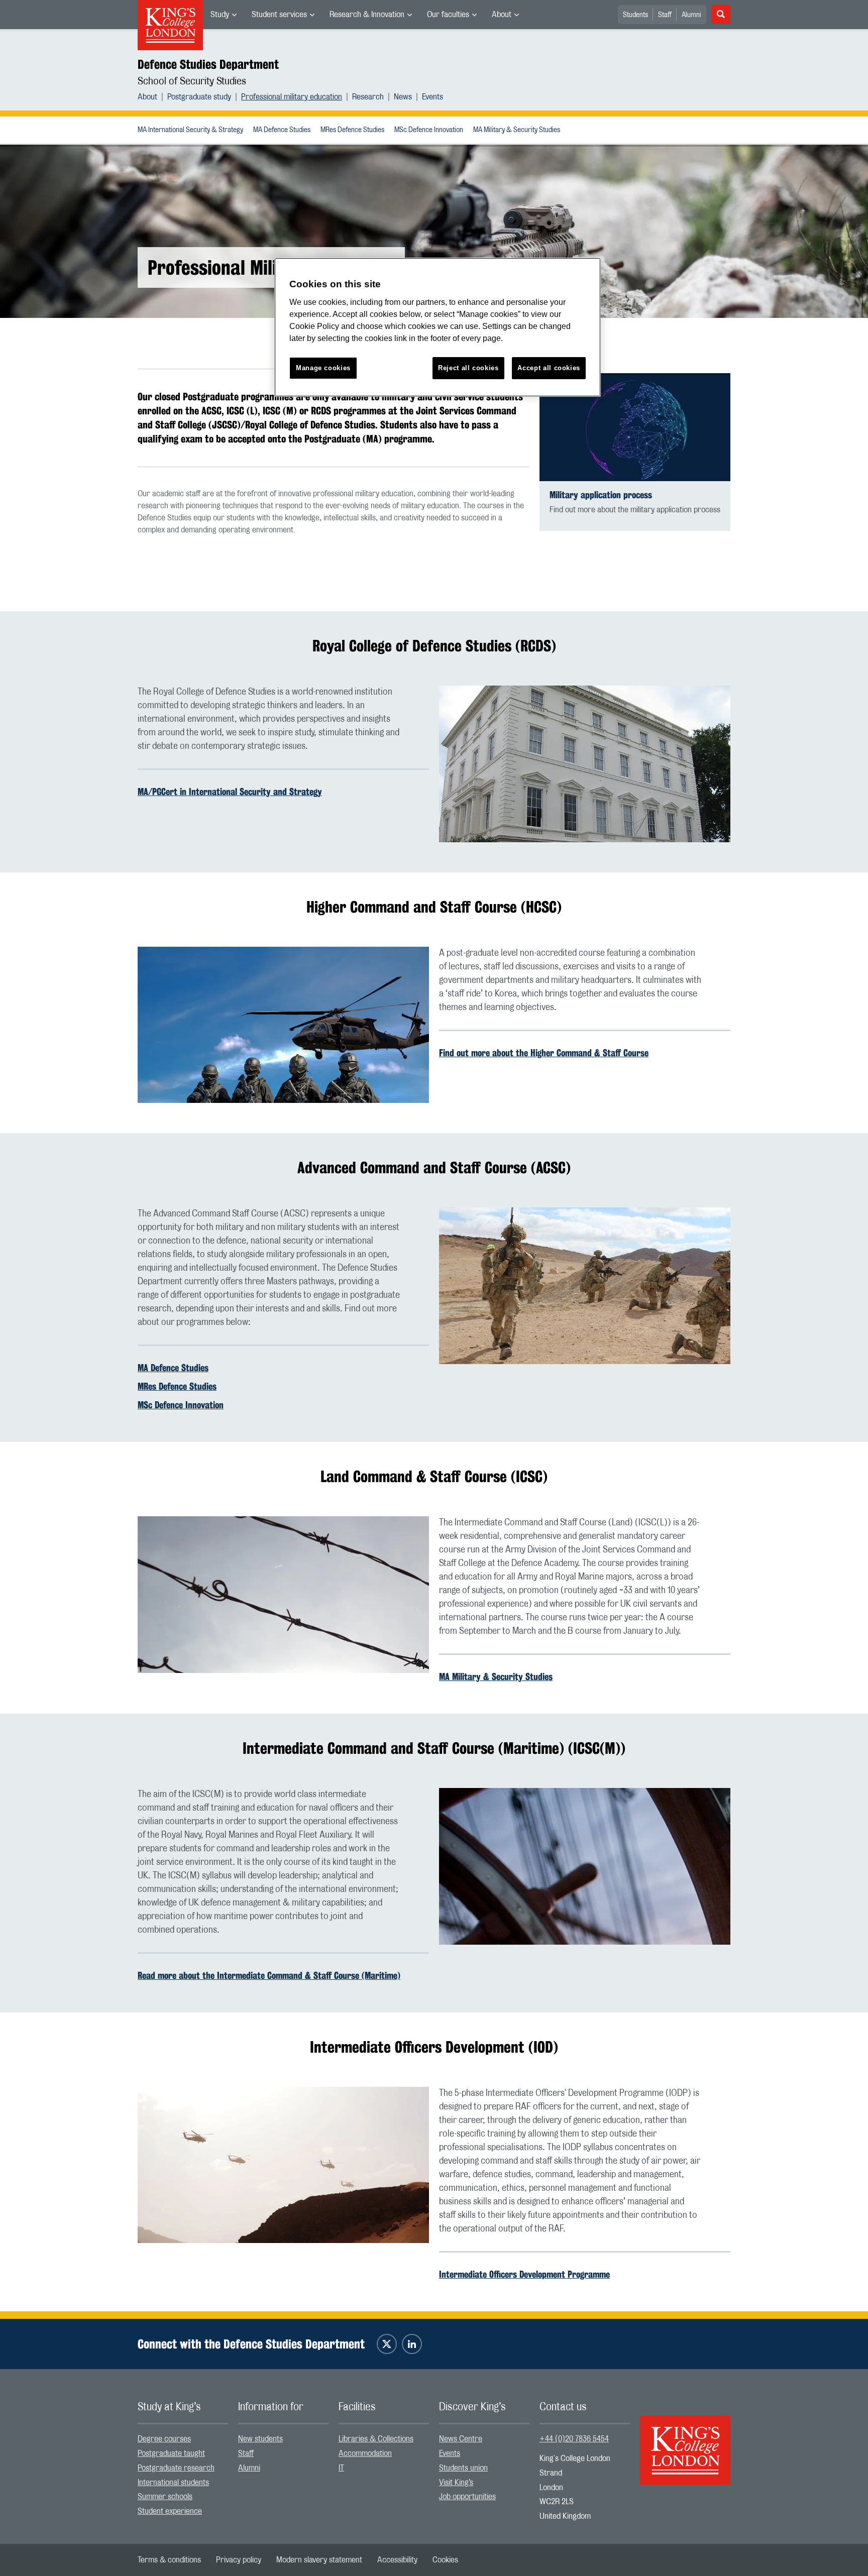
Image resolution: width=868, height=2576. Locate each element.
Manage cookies (323, 368)
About (502, 15)
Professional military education (292, 97)
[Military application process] (635, 427)
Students (635, 15)
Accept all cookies (549, 368)
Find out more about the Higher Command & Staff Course (544, 1053)
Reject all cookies (468, 368)
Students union (463, 2468)
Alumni (691, 15)
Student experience (170, 2511)
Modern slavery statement (319, 2560)
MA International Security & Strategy (190, 130)
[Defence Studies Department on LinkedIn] (412, 2344)
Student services (279, 15)
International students (173, 2483)
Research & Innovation (367, 15)
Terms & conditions (169, 2560)
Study (220, 15)
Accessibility (397, 2560)
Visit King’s (456, 2483)
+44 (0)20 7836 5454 (574, 2439)
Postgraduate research (176, 2468)
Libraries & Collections (376, 2439)
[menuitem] (224, 15)
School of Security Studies (192, 81)
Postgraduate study (199, 97)
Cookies (445, 2560)
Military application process (601, 495)
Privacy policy (239, 2560)
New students (260, 2439)
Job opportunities (467, 2497)
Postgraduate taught (171, 2453)
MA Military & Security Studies (517, 130)
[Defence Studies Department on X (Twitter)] (387, 2344)
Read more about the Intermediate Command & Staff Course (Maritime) (269, 1975)
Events (432, 97)
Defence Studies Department (208, 64)
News (403, 97)
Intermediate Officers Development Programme (524, 2274)
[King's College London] (685, 2441)
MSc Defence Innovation (429, 130)
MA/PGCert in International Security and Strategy (230, 792)
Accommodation (365, 2453)
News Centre (461, 2439)
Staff (665, 15)
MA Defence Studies (282, 130)
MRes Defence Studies (352, 130)
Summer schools (165, 2497)
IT (341, 2468)
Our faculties (448, 15)
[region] (438, 327)
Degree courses (164, 2439)
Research (368, 97)
